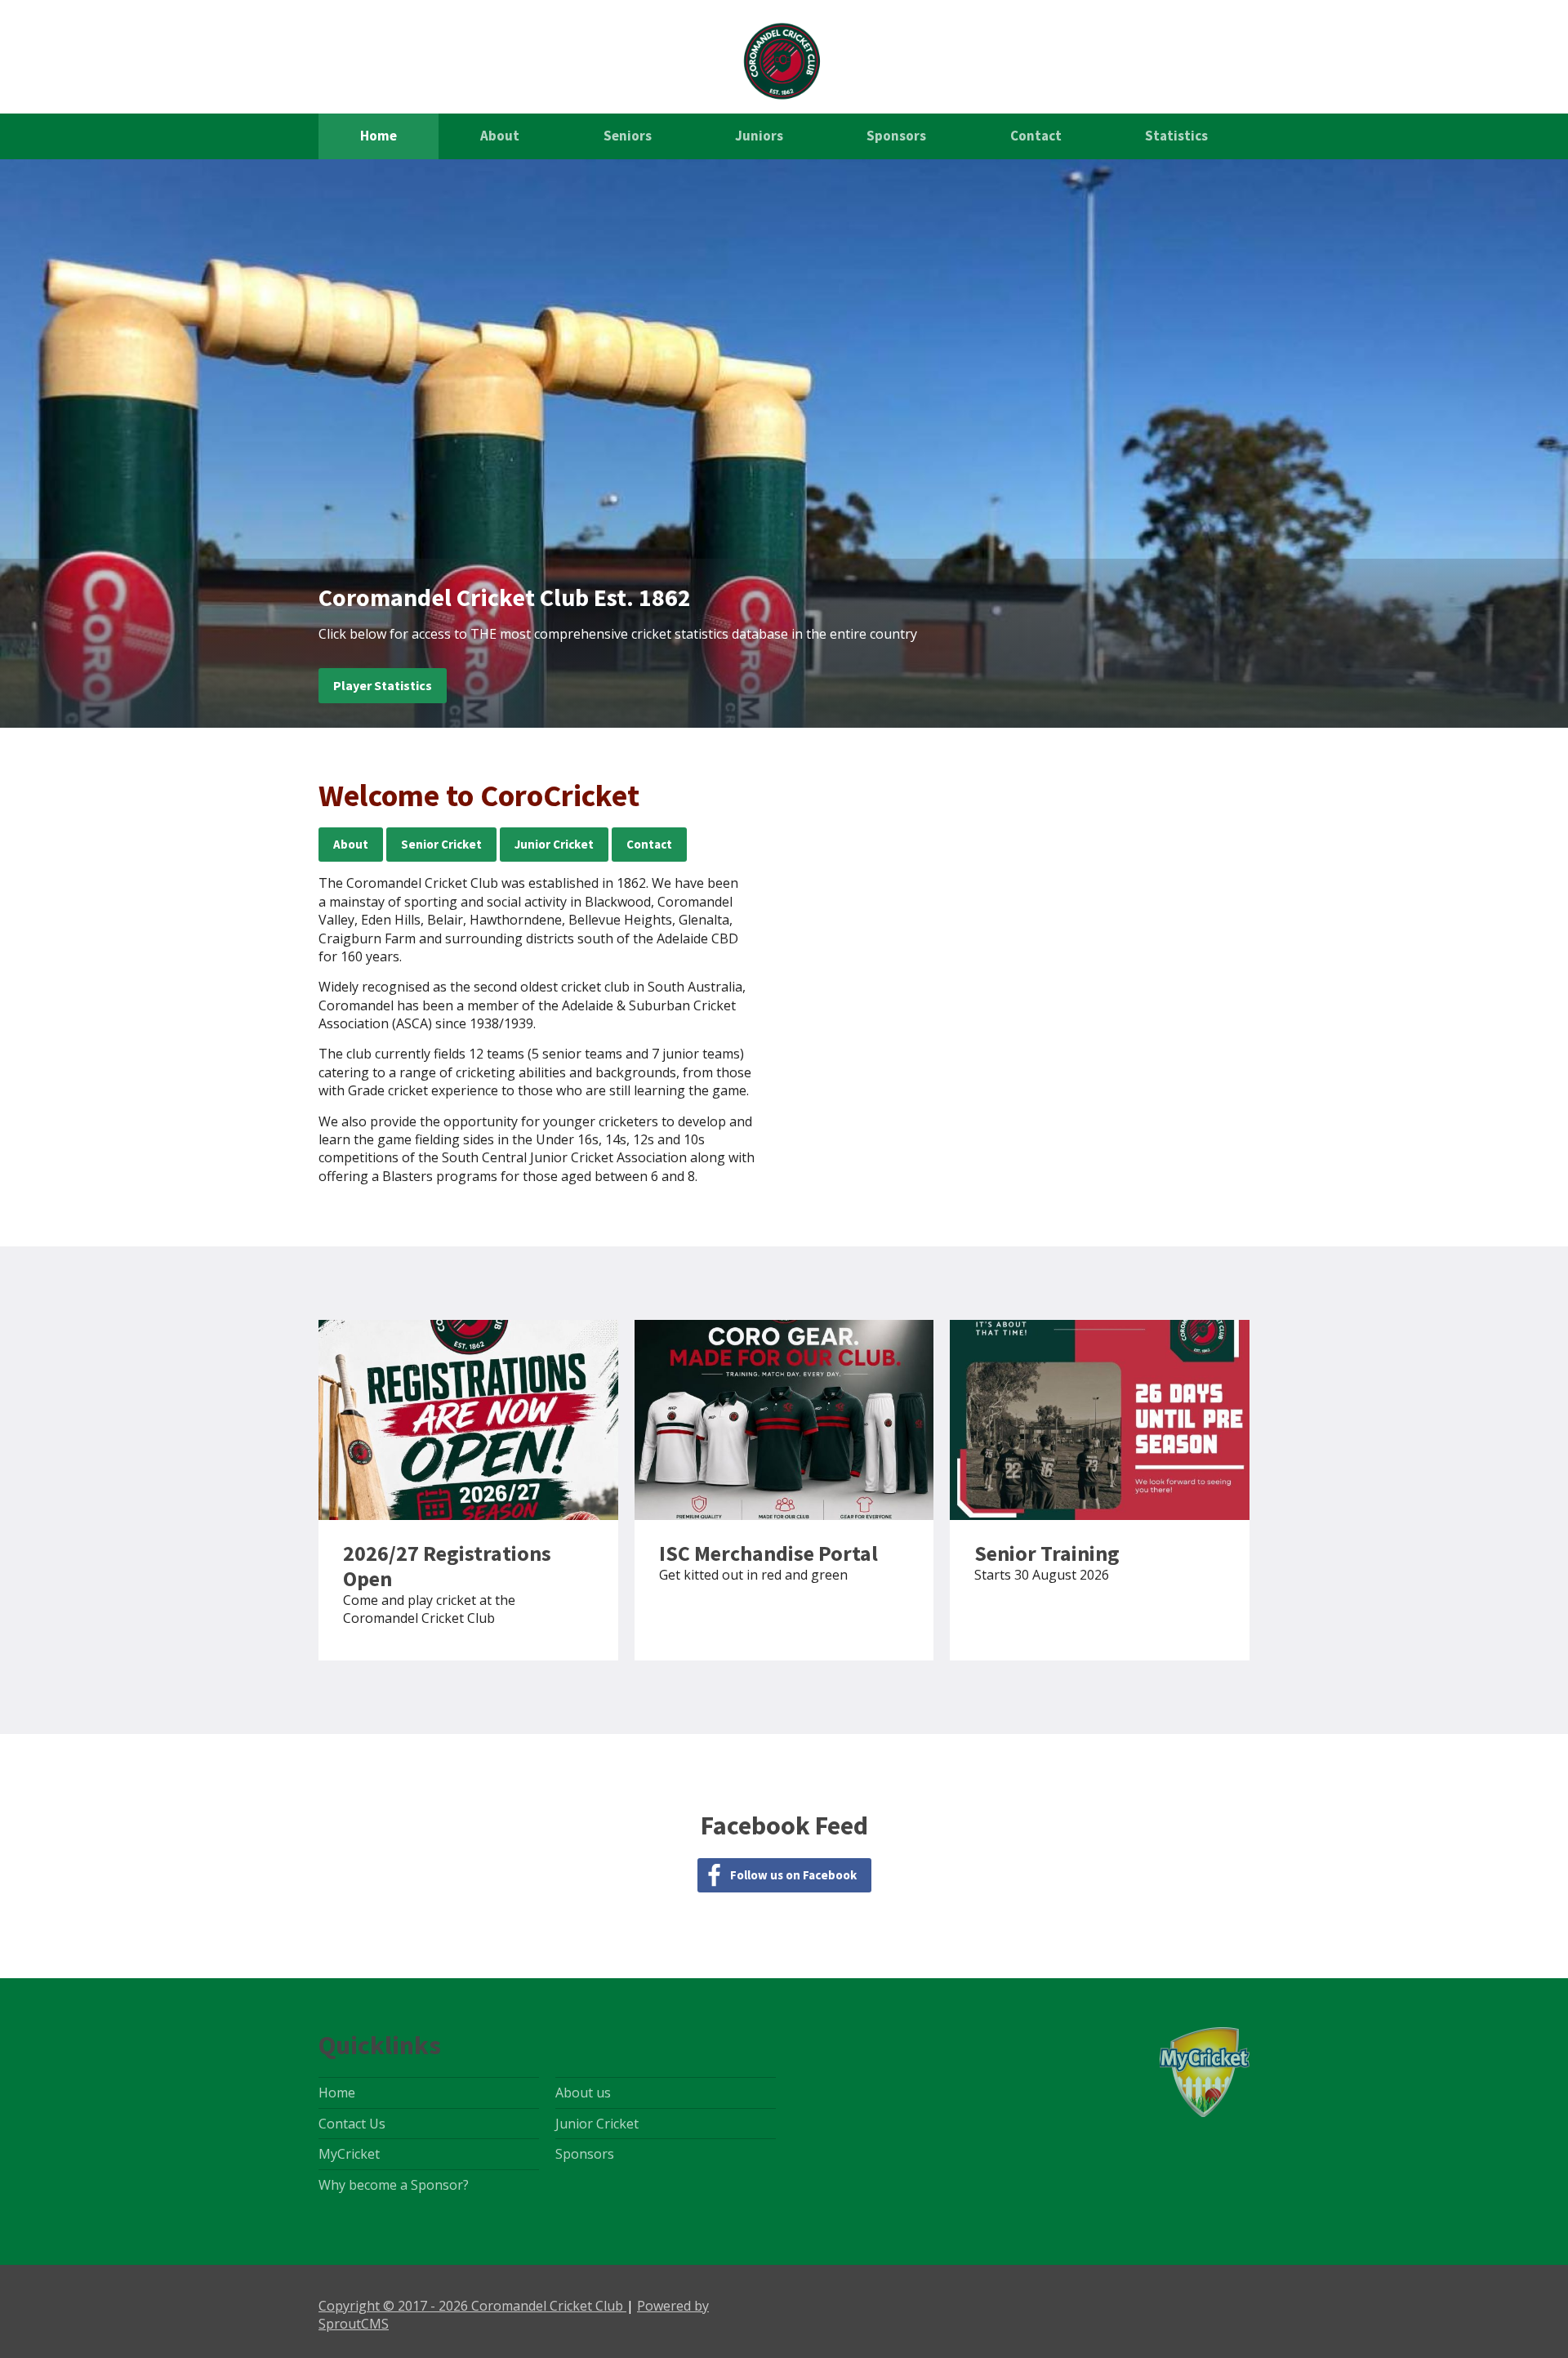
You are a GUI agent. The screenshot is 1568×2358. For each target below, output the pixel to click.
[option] (784, 444)
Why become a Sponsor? (394, 2185)
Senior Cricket (441, 844)
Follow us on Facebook (793, 1875)
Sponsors (896, 136)
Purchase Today (784, 1490)
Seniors (628, 136)
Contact (1036, 136)
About (500, 136)
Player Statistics (383, 685)
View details (1100, 1490)
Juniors (759, 136)
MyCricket (349, 2154)
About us (583, 2093)
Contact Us (352, 2124)
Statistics (1176, 136)
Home (379, 136)
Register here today (468, 1490)
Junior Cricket (554, 844)
